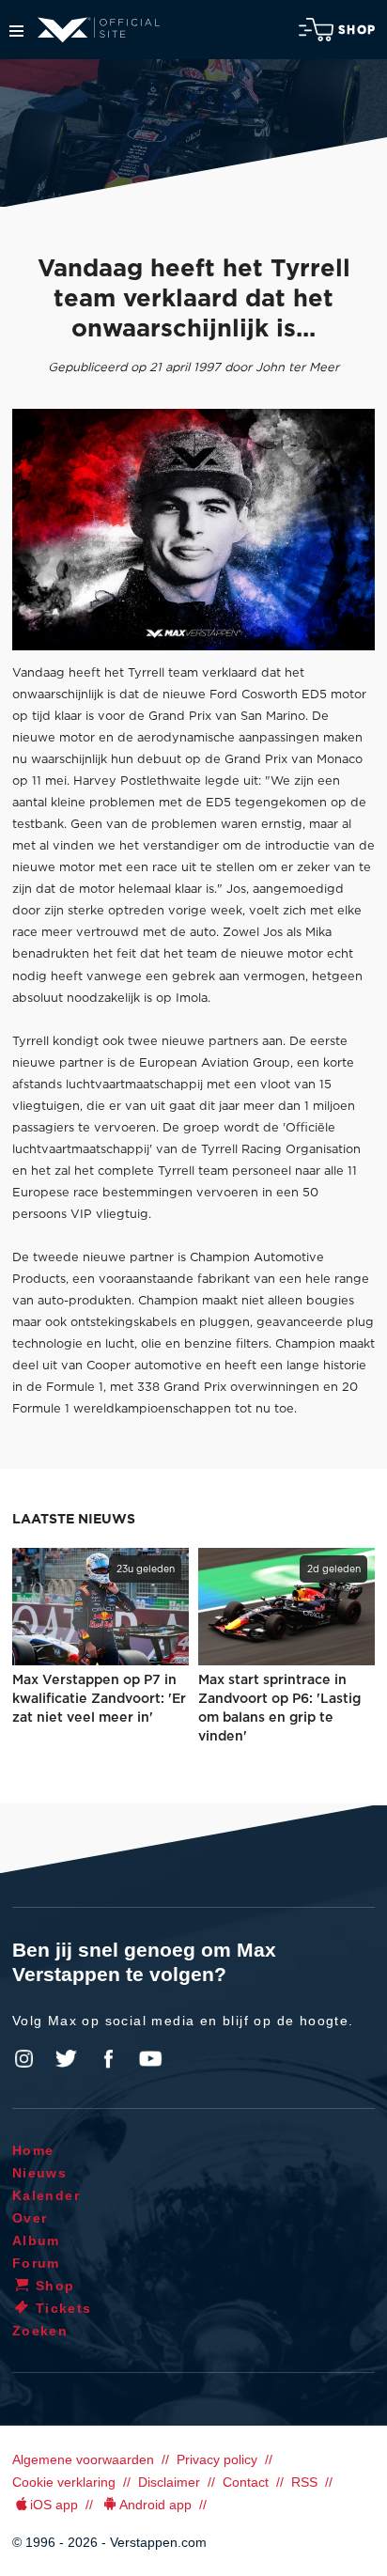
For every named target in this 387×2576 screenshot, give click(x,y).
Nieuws (39, 2173)
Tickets (64, 2308)
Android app (155, 2505)
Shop (357, 30)
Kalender (46, 2195)
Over (30, 2218)
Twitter (67, 2059)
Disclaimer (169, 2482)
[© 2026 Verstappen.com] (193, 530)
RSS (304, 2482)
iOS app (54, 2505)
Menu (16, 31)
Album (36, 2240)
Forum (36, 2263)
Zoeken (40, 2331)
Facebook (108, 2059)
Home (33, 2150)
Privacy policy (217, 2459)
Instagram (24, 2059)
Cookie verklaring (64, 2482)
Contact (246, 2482)
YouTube (150, 2059)
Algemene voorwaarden (83, 2459)
